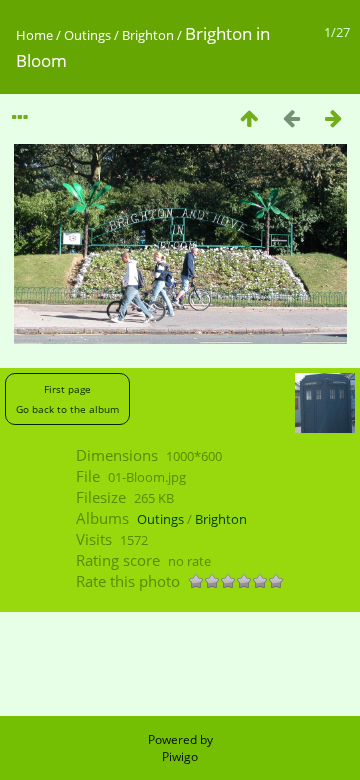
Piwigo (180, 756)
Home (34, 35)
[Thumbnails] (249, 117)
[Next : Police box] (333, 117)
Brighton (148, 35)
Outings (87, 35)
